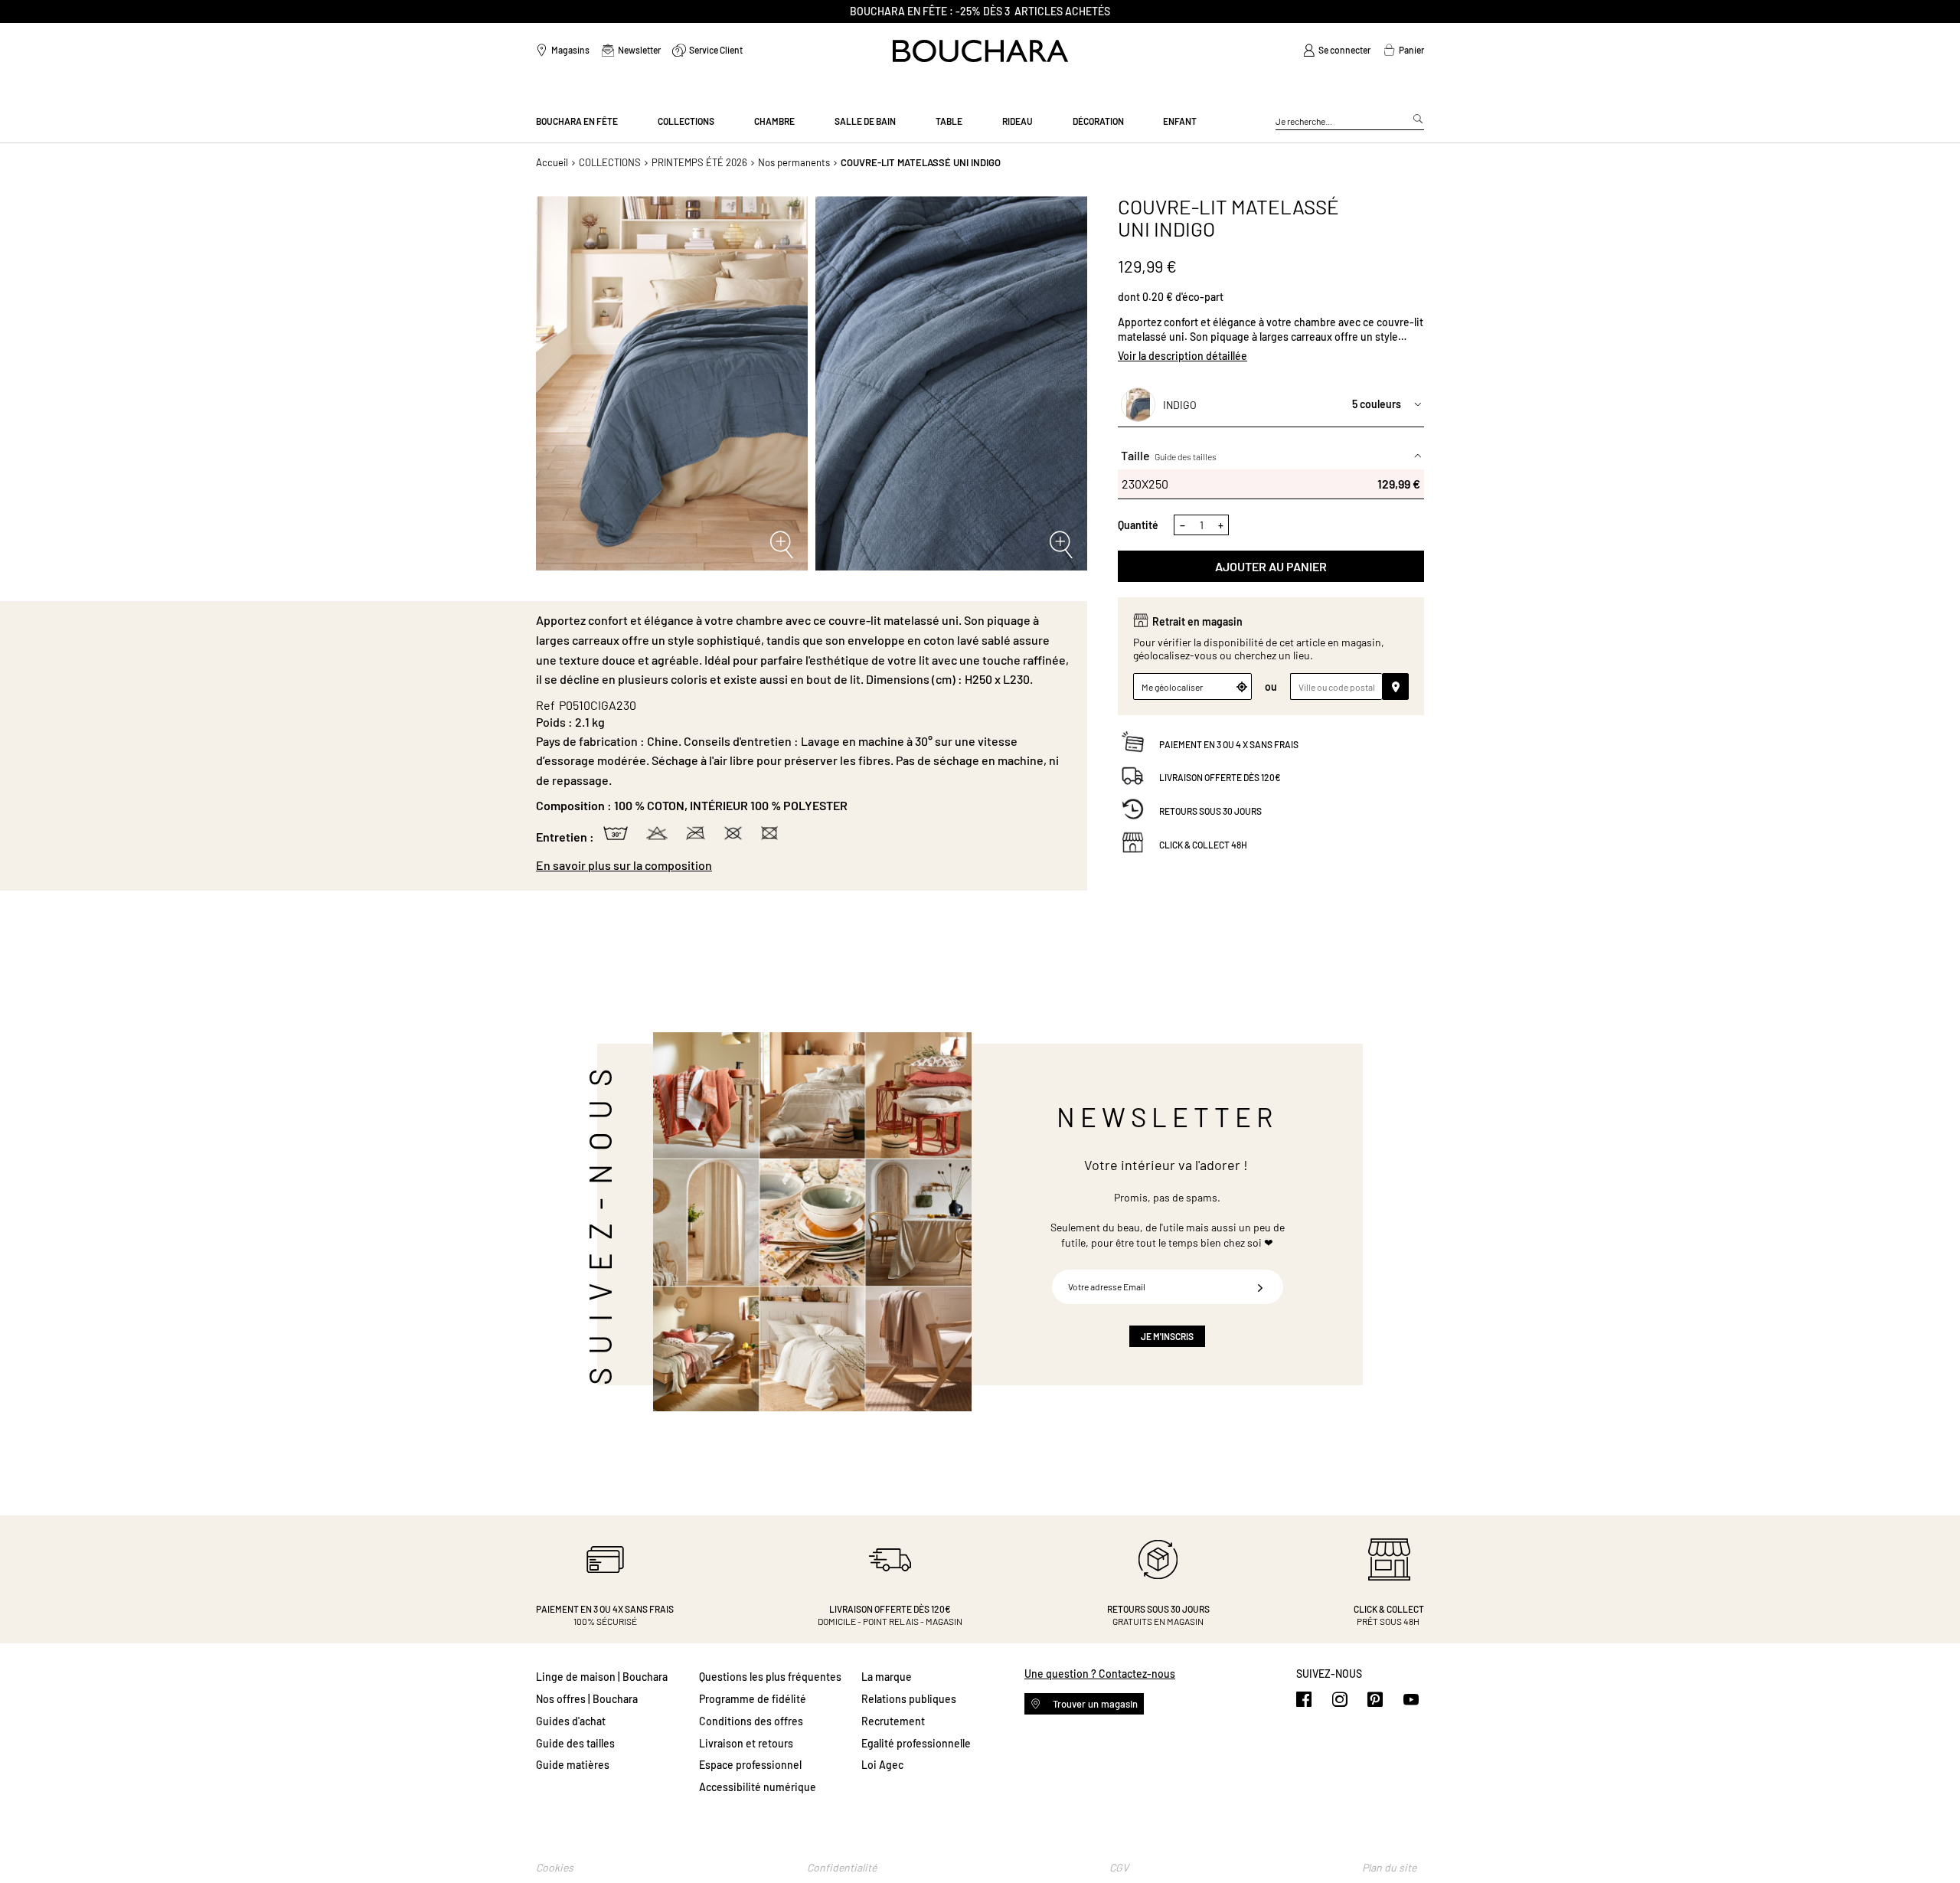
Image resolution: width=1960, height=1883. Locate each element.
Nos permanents (794, 162)
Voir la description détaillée (1183, 355)
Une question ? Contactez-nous (1100, 1674)
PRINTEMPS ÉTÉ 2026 (699, 162)
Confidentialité (842, 1867)
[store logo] (980, 51)
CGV (1119, 1867)
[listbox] (1271, 483)
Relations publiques (909, 1699)
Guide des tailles (1186, 456)
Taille (1169, 455)
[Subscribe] (1260, 1287)
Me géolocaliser (1172, 687)
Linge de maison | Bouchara (602, 1677)
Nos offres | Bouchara (587, 1699)
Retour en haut (1933, 1841)
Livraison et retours (746, 1743)
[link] (1337, 51)
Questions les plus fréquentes (770, 1677)
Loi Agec (882, 1765)
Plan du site (1389, 1867)
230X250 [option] (1271, 483)
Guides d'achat (571, 1721)
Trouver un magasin (1094, 1704)
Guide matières (573, 1765)
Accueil (552, 162)
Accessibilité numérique (758, 1787)
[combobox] (1350, 122)
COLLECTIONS (610, 162)
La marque (887, 1677)
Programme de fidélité (753, 1699)
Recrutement (893, 1721)
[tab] (804, 865)
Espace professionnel (750, 1765)
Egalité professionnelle (916, 1743)
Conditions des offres (751, 1721)
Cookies (555, 1867)
